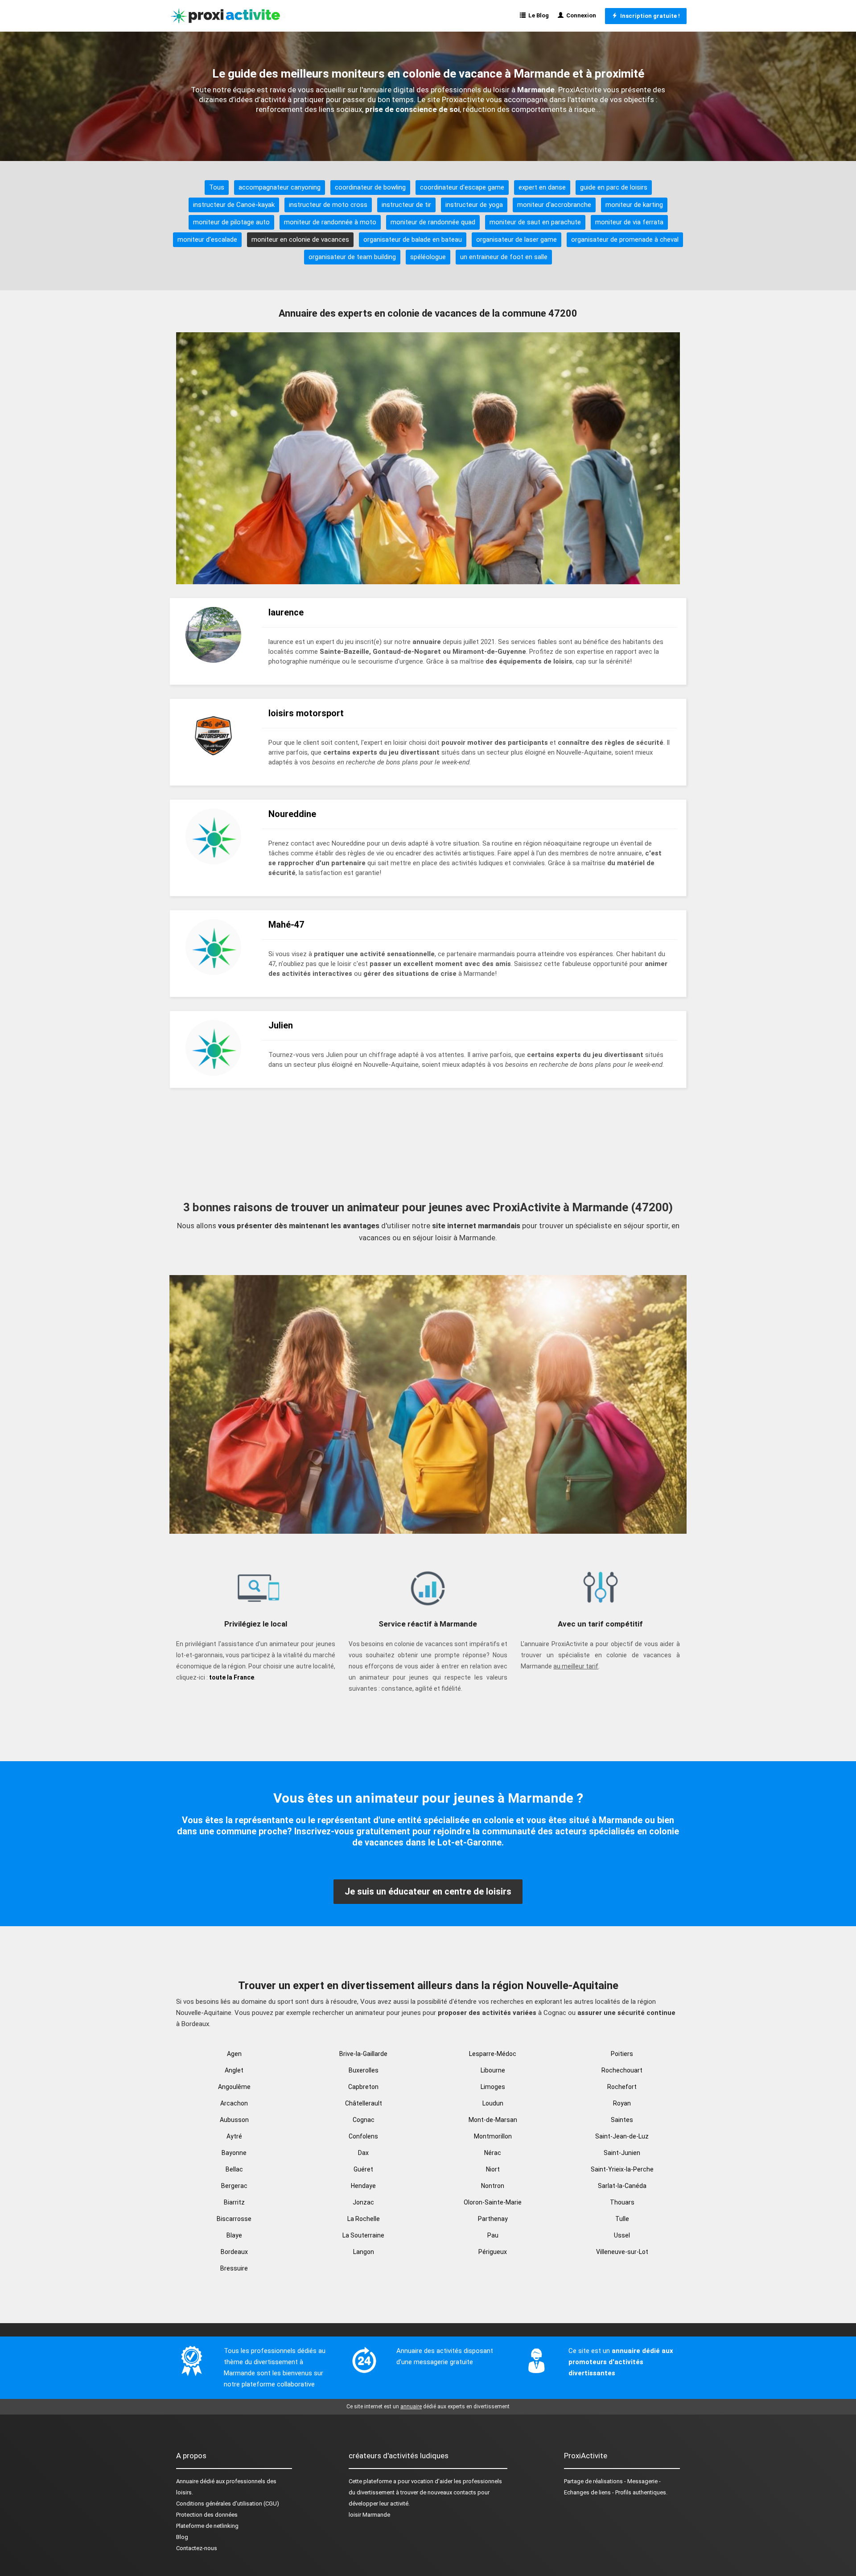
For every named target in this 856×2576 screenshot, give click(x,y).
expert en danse (542, 187)
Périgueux (493, 2252)
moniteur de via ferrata (629, 222)
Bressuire (234, 2268)
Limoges (493, 2087)
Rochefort (622, 2087)
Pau (493, 2235)
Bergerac (234, 2186)
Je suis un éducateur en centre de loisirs (428, 1891)
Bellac (234, 2169)
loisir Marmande (369, 2515)
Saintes (622, 2120)
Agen (234, 2054)
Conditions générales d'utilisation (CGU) (228, 2504)
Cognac (364, 2120)
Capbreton (363, 2087)
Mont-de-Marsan (493, 2120)
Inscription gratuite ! (649, 16)
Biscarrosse (234, 2219)
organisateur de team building (352, 257)
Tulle (622, 2219)
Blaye (234, 2235)
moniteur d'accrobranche (554, 205)
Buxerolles (364, 2070)
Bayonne (234, 2153)
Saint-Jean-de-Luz (622, 2136)
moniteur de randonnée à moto (330, 222)
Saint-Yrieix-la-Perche (622, 2169)
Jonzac (363, 2202)
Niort (493, 2169)
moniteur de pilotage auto (231, 222)
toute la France (232, 1677)
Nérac (493, 2153)
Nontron (493, 2186)
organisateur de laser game (516, 239)
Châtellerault (364, 2103)
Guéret (363, 2169)
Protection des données (207, 2515)
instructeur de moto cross (328, 205)
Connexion (580, 15)
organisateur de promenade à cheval (625, 239)
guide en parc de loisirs (614, 187)
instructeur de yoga (474, 205)
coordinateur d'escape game (462, 187)
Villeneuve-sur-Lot (622, 2252)
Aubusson (234, 2120)
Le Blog (537, 15)
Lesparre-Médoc (493, 2054)
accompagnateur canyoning (280, 187)
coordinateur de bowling (370, 187)
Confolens (363, 2136)
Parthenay (493, 2219)
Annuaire (187, 2481)
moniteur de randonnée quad (433, 222)
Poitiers (622, 2054)
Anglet (234, 2070)
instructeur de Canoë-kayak (234, 205)
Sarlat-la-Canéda (622, 2186)
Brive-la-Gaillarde (363, 2054)
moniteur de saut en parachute (535, 222)
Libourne (493, 2070)
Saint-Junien (622, 2153)
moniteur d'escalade (207, 239)
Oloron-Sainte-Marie (493, 2202)
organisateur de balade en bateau (413, 239)
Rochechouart (622, 2070)
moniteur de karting (634, 205)
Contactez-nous (197, 2548)
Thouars (622, 2202)
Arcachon (234, 2103)
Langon (364, 2252)
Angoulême (234, 2087)
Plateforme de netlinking (207, 2526)
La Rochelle (364, 2219)
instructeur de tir (406, 205)
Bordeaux (234, 2252)
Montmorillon (493, 2136)
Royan (622, 2103)
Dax (363, 2153)
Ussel (622, 2235)
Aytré (234, 2136)
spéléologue (428, 257)
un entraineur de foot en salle (504, 257)
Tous (217, 187)
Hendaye (363, 2186)
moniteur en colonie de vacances (300, 239)
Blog (182, 2537)
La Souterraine (363, 2235)
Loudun (493, 2103)
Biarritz (234, 2202)
